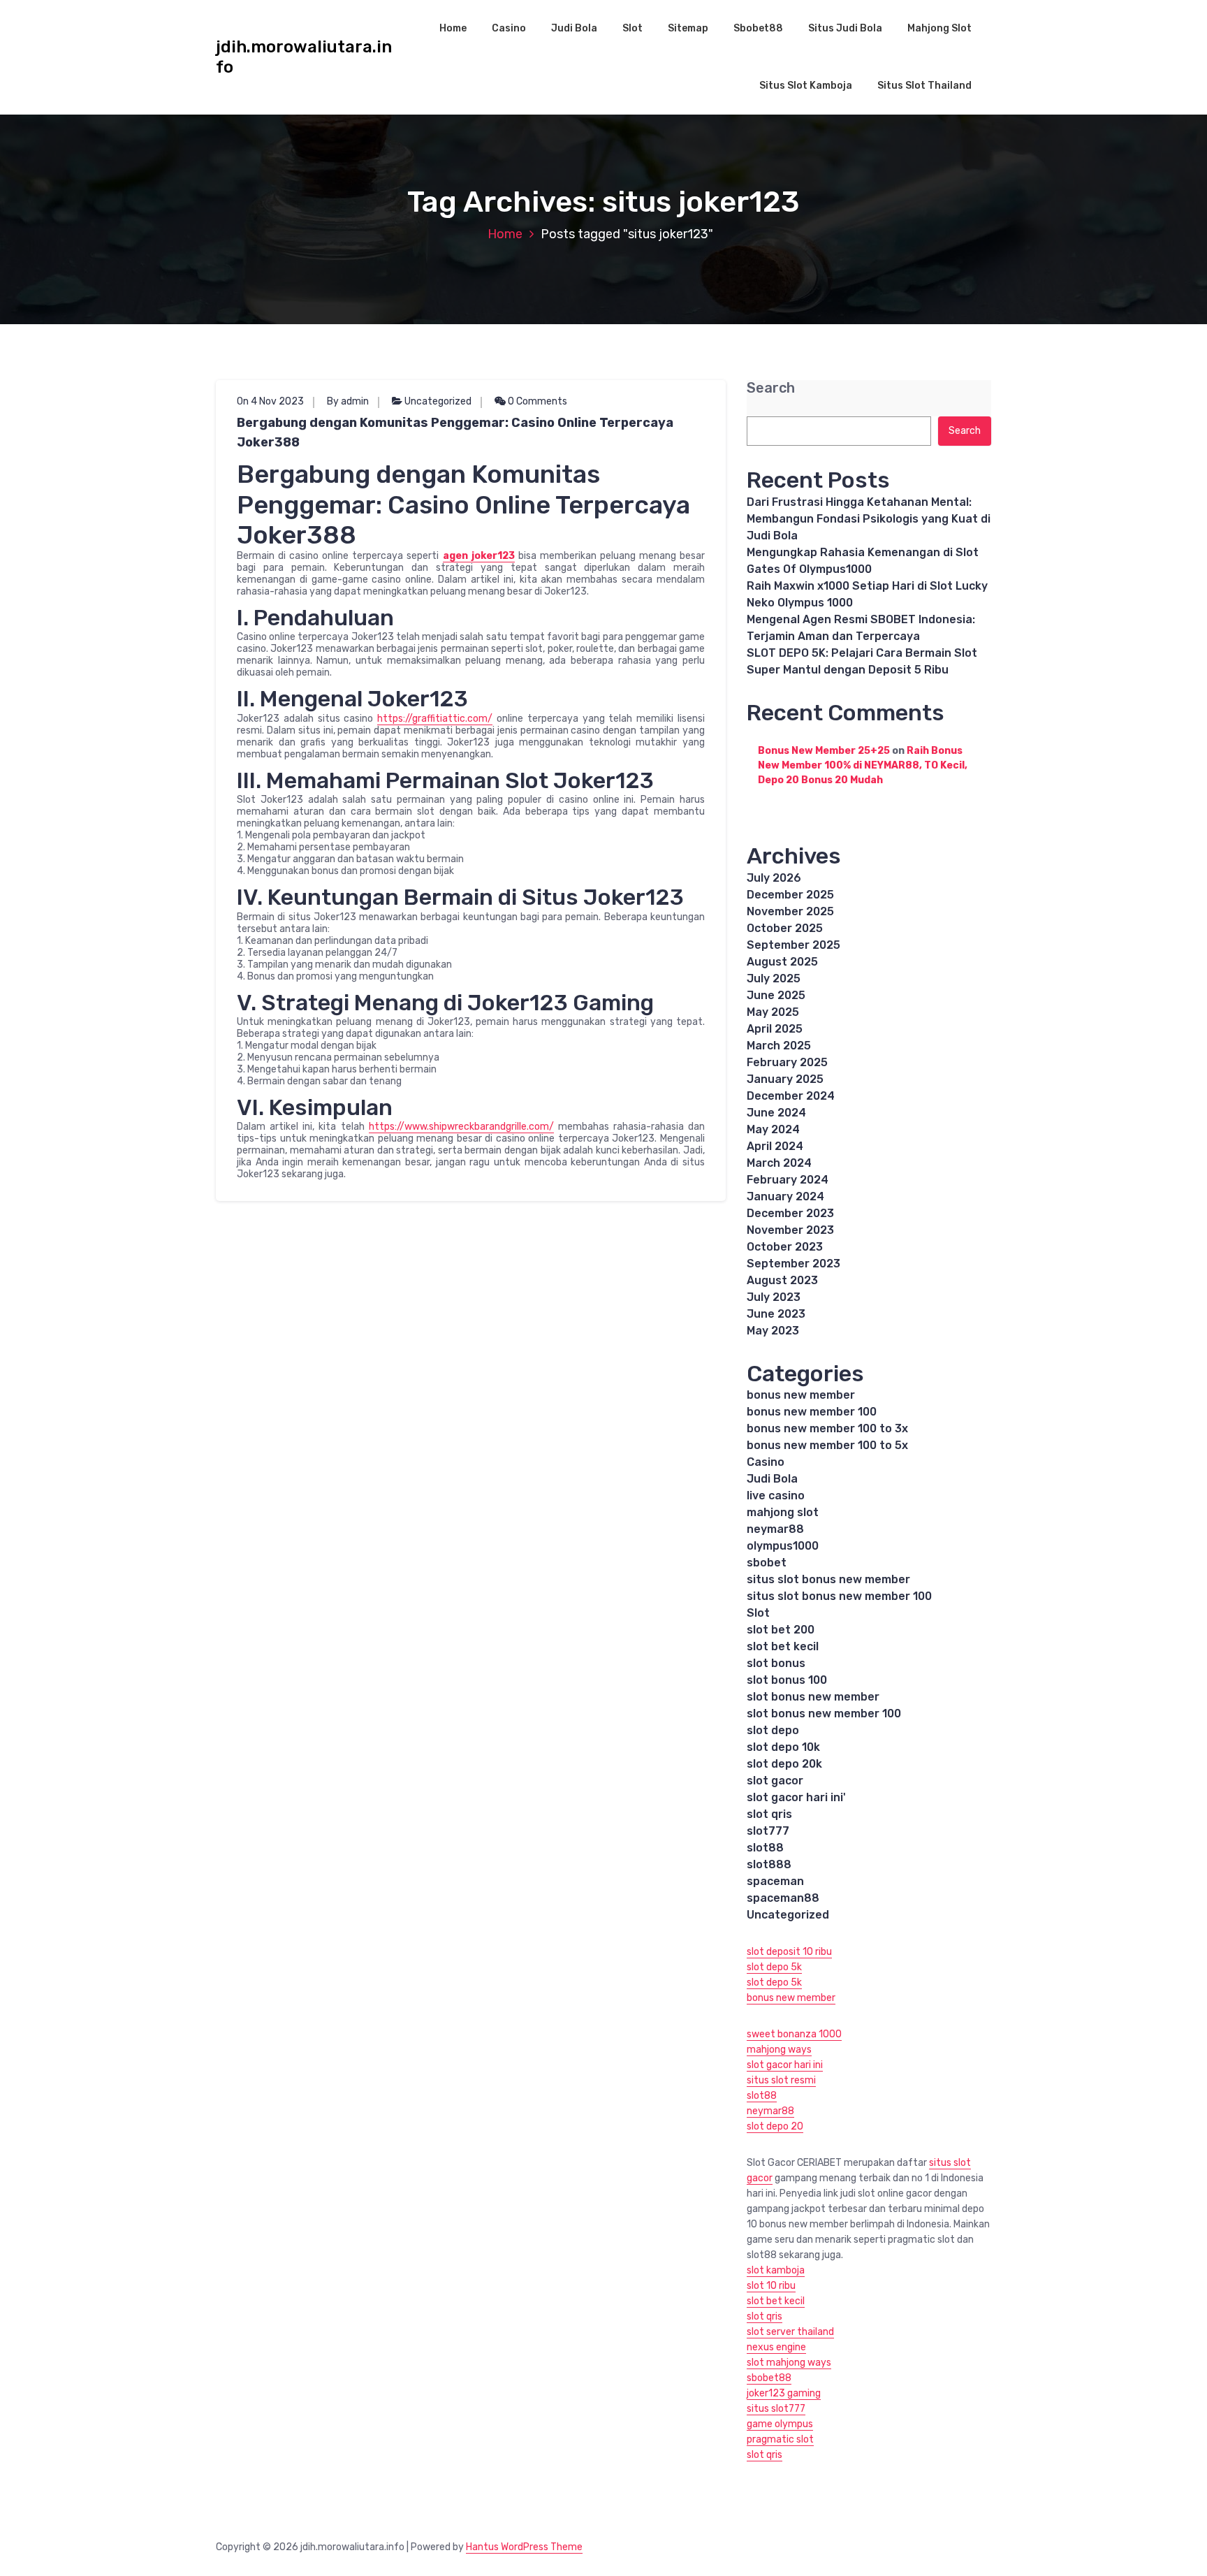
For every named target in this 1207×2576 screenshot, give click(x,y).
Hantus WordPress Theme (524, 2547)
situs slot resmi (781, 2080)
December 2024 (791, 1096)
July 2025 (774, 978)
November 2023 (790, 1230)
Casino (509, 28)
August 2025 (782, 962)
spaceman (775, 1881)
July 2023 (774, 1297)
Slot (632, 28)
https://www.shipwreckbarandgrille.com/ (461, 1127)
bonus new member (801, 1395)
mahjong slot (783, 1512)
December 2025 (790, 895)
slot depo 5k (774, 1967)
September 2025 (793, 945)
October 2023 (785, 1247)
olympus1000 (783, 1546)
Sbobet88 (758, 28)
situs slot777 (776, 2409)
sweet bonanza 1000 (794, 2034)
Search (771, 388)
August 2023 (782, 1280)
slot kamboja (776, 2270)
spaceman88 (783, 1898)
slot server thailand (790, 2332)
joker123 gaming (784, 2393)
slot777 (768, 1831)
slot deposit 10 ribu (789, 1952)
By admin (348, 401)
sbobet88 (769, 2378)
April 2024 (775, 1146)
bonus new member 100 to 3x (827, 1428)
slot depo (773, 1730)
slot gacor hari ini (785, 2065)
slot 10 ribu (771, 2286)
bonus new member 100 (812, 1412)
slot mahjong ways (789, 2363)
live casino (776, 1496)
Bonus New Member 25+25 (824, 751)
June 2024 (776, 1113)
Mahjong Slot (939, 28)
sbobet (767, 1563)
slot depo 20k (784, 1764)
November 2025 (790, 911)
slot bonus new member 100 (824, 1713)
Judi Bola (574, 28)
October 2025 (785, 928)
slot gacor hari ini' (796, 1797)
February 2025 (787, 1062)
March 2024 (779, 1163)
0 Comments (536, 401)
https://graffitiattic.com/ (435, 719)
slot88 (765, 1848)
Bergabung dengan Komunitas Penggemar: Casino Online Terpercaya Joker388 (455, 432)
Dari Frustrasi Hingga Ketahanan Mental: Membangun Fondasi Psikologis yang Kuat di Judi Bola (869, 519)
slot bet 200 (781, 1630)
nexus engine (776, 2347)
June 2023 (776, 1314)
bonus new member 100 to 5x (827, 1445)
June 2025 (776, 995)
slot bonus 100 (787, 1680)
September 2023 (793, 1264)
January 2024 (785, 1196)
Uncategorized (438, 401)
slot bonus (776, 1663)
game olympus (780, 2424)
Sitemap (688, 28)
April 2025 (775, 1029)
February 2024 (788, 1180)
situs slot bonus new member (828, 1579)
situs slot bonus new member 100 (839, 1596)
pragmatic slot (780, 2439)
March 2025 (779, 1046)
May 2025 (773, 1012)
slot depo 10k (783, 1747)
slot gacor (775, 1781)
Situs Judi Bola (845, 28)
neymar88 (775, 1529)
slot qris (769, 1814)
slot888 (769, 1864)
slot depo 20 (775, 2126)
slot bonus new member (813, 1697)
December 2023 (790, 1213)
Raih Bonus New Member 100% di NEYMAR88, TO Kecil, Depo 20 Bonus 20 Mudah (863, 765)
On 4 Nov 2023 (270, 401)
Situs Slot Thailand (924, 86)
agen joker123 (479, 556)
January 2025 (785, 1079)
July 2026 (774, 878)
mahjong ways (779, 2050)
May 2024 (773, 1129)
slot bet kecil (783, 1646)
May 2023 (773, 1331)
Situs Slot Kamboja (806, 86)
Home (453, 28)
